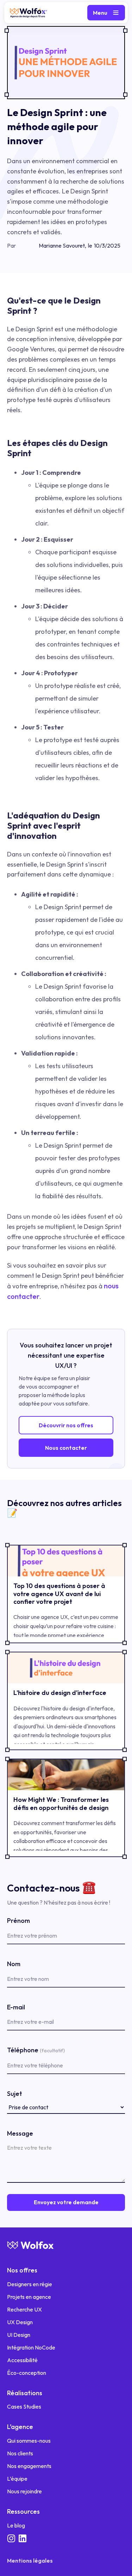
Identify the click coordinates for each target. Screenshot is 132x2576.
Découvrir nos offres (66, 1425)
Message (20, 2133)
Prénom (18, 1921)
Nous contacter (66, 1448)
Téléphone (36, 2050)
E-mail (16, 2007)
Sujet (15, 2094)
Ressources (23, 2511)
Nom (14, 1964)
